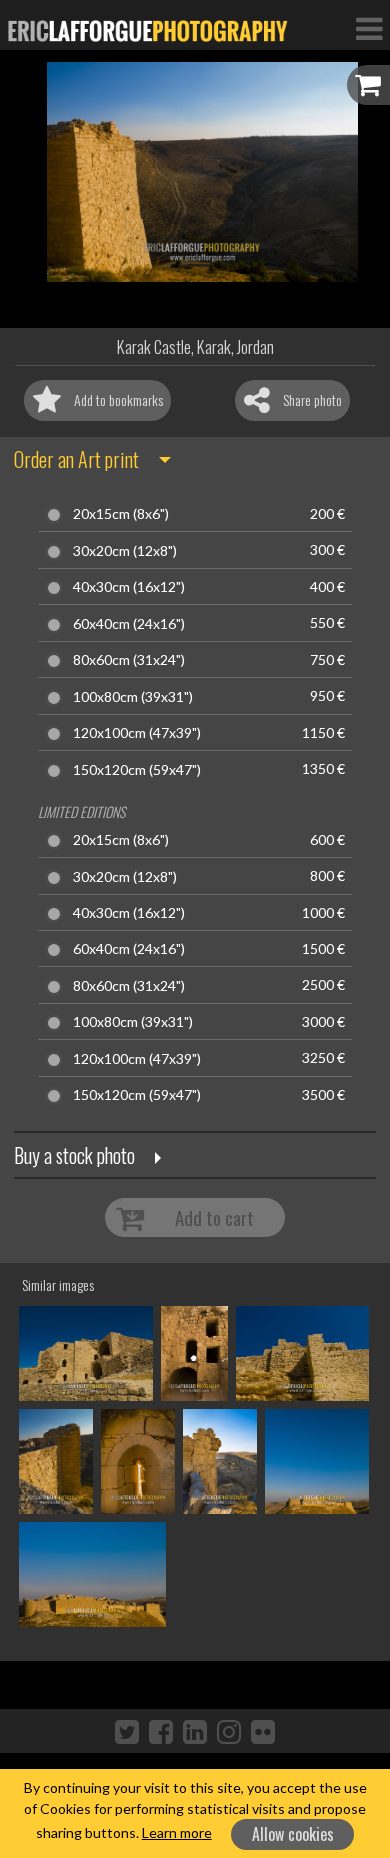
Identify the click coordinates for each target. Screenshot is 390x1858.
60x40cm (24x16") (129, 624)
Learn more (177, 1832)
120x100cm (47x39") (137, 733)
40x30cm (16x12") (129, 587)
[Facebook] (161, 1731)
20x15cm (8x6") (121, 514)
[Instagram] (229, 1731)
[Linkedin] (195, 1731)
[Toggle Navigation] (369, 28)
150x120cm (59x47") (137, 770)
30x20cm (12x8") (125, 551)
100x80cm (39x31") (133, 697)
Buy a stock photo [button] (74, 1155)
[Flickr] (263, 1731)
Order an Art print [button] (76, 459)
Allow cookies (293, 1834)
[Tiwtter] (127, 1731)
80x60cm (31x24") (129, 660)
